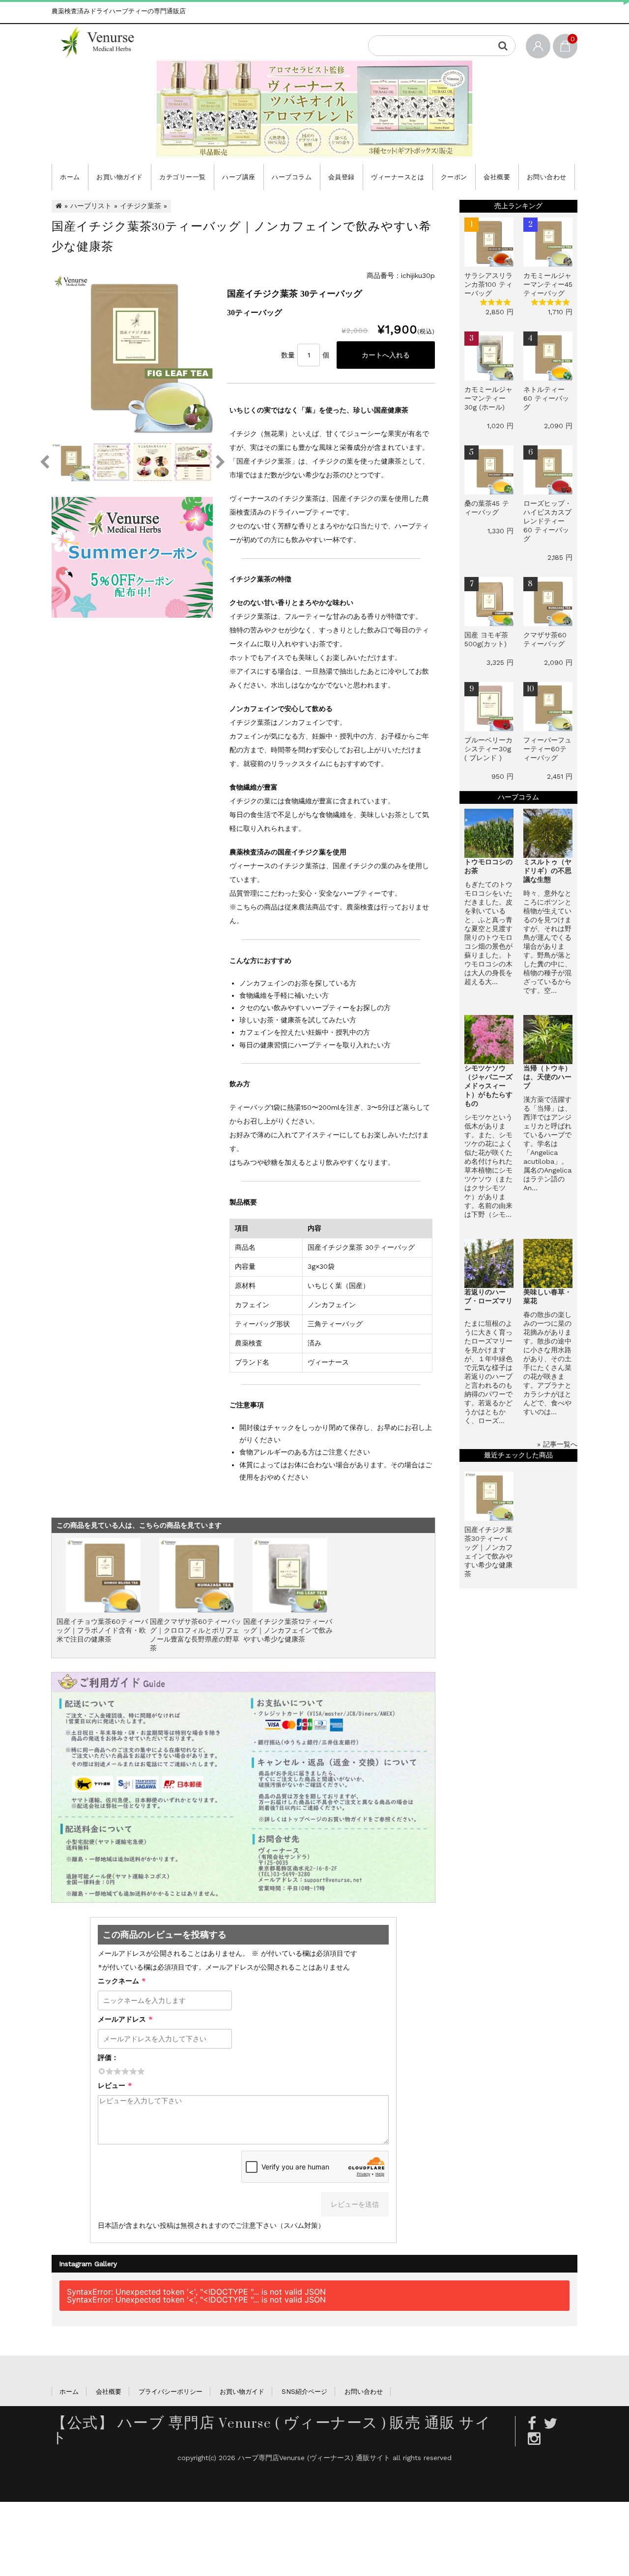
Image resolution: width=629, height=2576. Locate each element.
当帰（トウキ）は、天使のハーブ (547, 1077)
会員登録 (342, 177)
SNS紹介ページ (304, 2392)
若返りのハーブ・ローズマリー (488, 1301)
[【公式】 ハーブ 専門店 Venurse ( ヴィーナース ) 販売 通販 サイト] (104, 42)
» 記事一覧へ (557, 1444)
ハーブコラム (292, 177)
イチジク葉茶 (141, 206)
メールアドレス (125, 2019)
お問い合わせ (547, 177)
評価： (108, 2057)
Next (220, 462)
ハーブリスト (91, 206)
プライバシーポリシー (171, 2392)
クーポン (454, 177)
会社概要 (497, 177)
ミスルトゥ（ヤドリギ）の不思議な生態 (547, 871)
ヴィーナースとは (398, 177)
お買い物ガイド (120, 177)
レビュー (115, 2085)
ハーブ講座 (239, 177)
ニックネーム (122, 1981)
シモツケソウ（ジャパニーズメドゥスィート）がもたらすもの (488, 1086)
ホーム (70, 177)
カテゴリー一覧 (183, 177)
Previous (44, 462)
